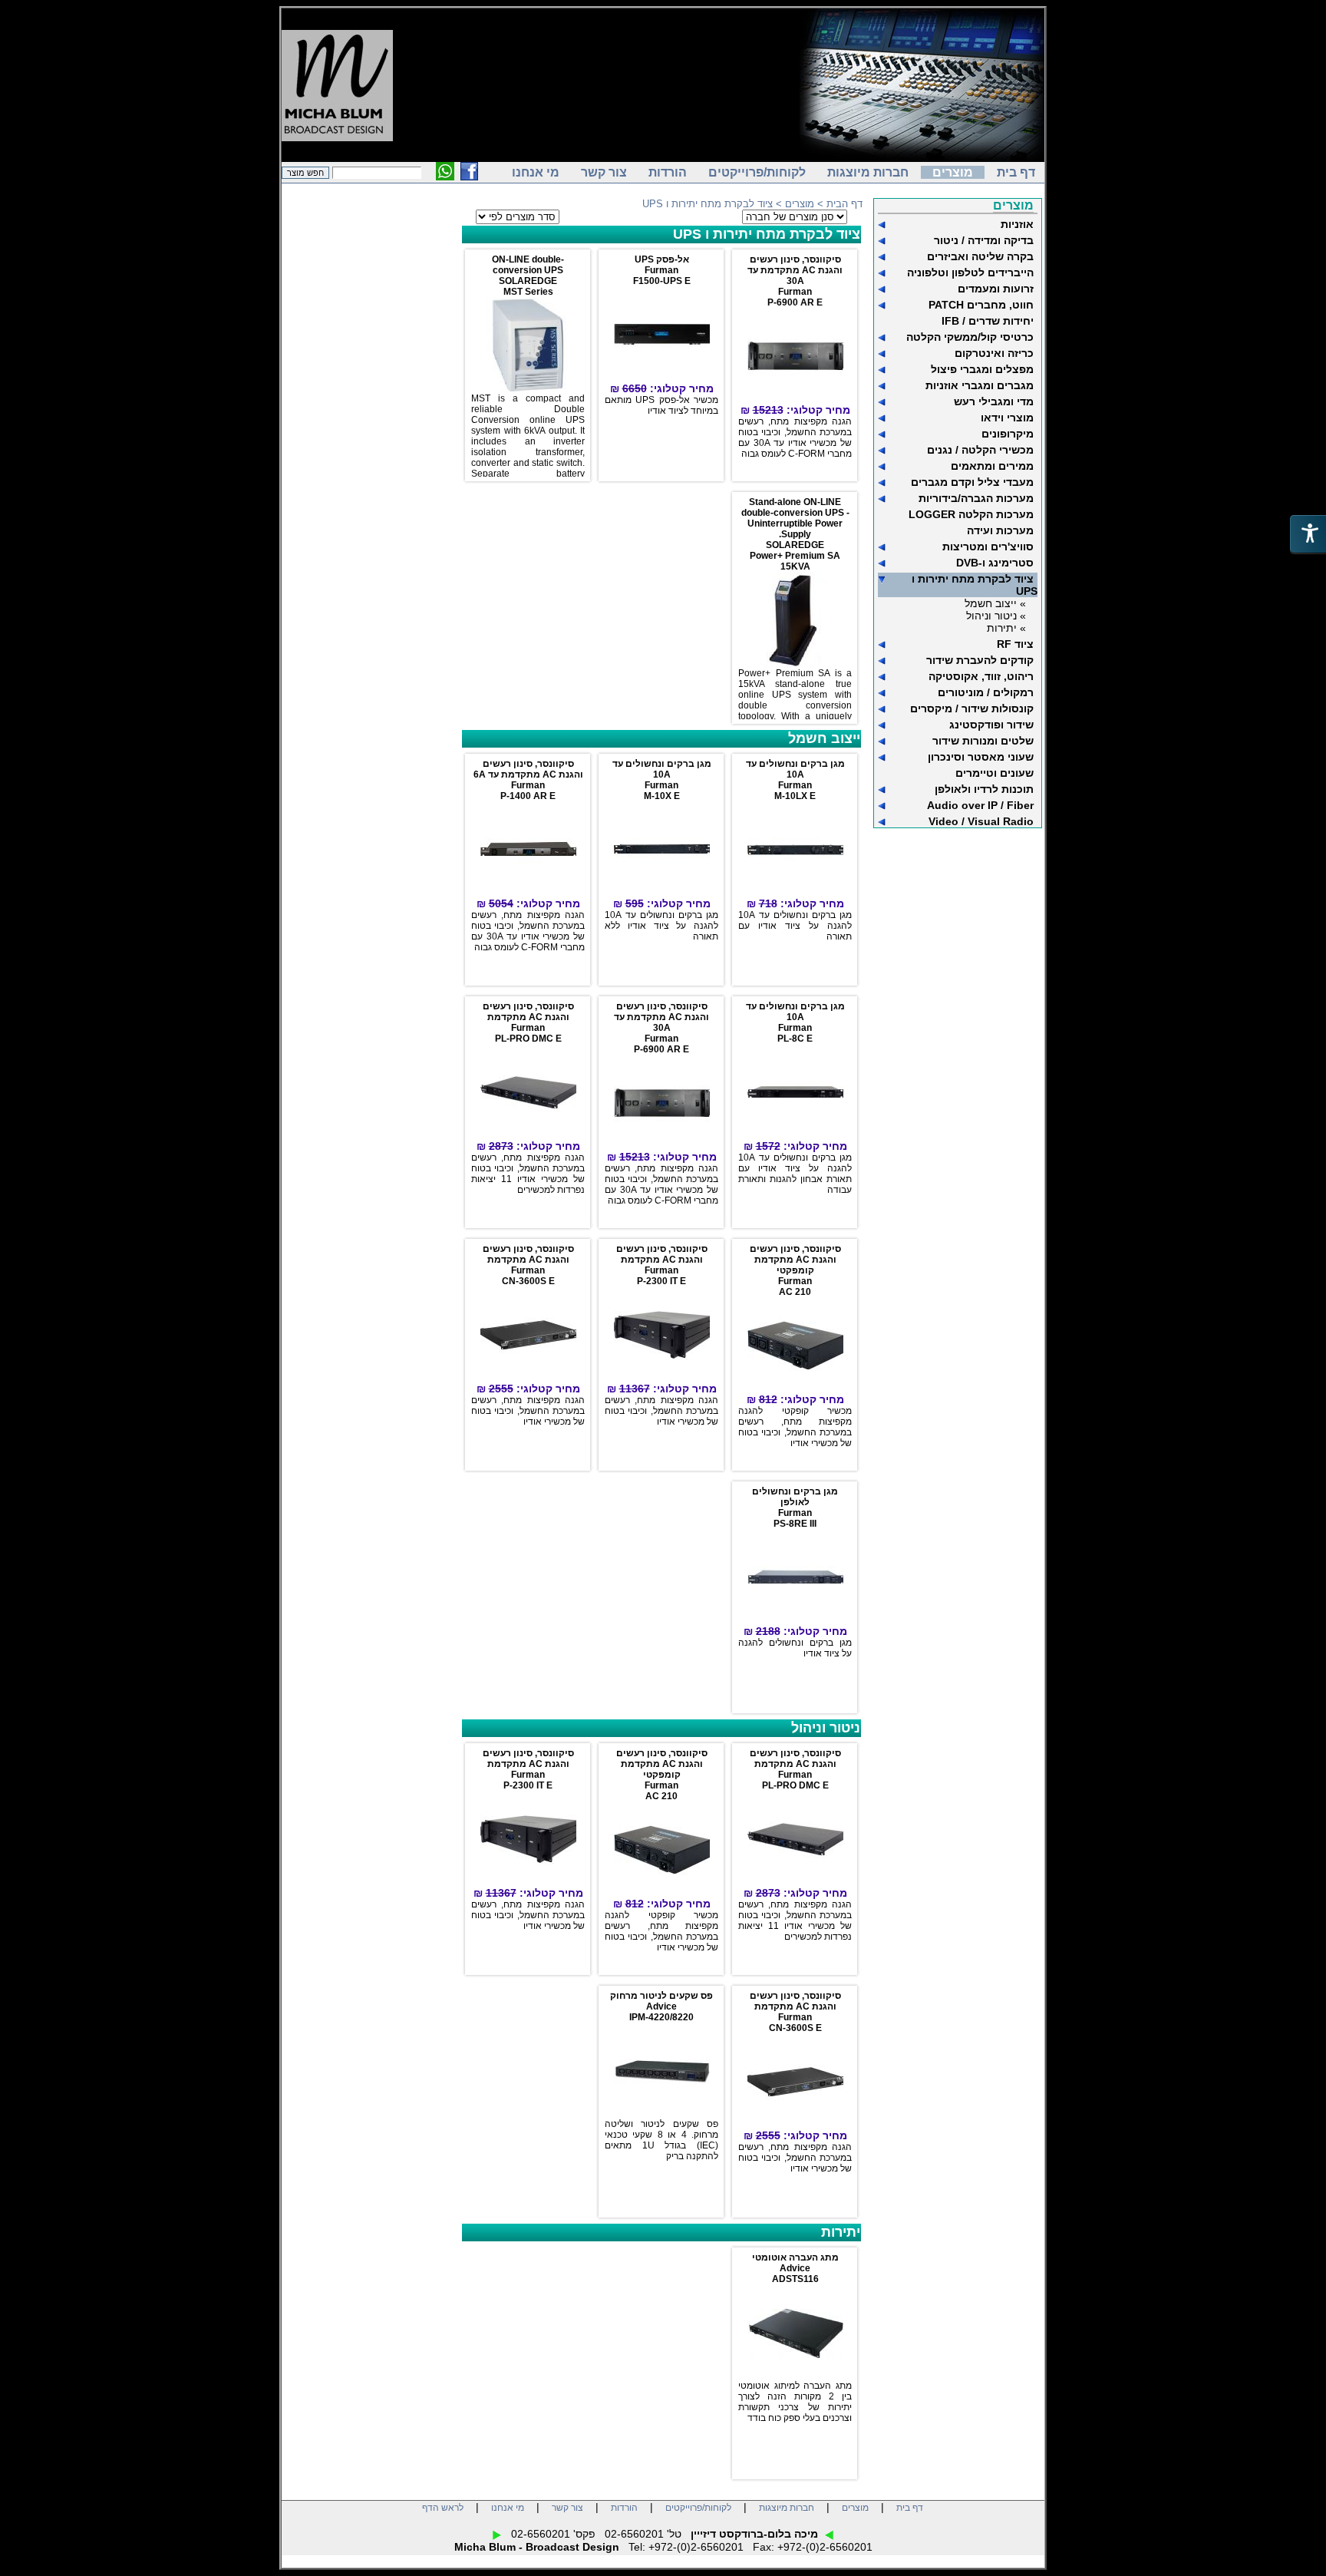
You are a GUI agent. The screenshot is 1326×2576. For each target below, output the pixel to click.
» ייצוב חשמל (995, 603)
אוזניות (1017, 224)
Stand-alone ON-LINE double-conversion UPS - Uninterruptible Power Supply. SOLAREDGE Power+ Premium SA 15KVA (795, 534)
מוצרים (953, 172)
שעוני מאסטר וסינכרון (981, 757)
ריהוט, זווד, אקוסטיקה (981, 676)
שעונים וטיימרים (995, 773)
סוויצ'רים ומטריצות (988, 547)
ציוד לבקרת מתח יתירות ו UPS (767, 234)
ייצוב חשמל (824, 738)
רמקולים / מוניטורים (986, 692)
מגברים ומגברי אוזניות (980, 385)
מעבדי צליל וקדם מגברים (972, 482)
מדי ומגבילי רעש (994, 401)
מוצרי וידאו (1007, 418)
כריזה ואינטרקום (994, 353)
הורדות (668, 172)
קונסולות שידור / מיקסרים (972, 708)
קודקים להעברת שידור (980, 660)
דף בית (1016, 172)
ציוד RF (1015, 644)
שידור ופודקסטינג (991, 725)
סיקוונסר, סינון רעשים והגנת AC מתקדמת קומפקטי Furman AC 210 (795, 1270)
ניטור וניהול (826, 1728)
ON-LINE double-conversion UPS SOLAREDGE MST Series (528, 276)
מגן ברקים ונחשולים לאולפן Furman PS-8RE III (795, 1508)
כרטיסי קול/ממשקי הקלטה (970, 337)
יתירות (841, 2232)
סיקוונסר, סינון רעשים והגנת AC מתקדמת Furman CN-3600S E (528, 1265)
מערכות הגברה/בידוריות (976, 498)
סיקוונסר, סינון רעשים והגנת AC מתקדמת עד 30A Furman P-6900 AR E (795, 281)
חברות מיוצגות (868, 172)
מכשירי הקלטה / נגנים (980, 450)
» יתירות (1006, 628)
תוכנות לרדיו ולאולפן (984, 789)
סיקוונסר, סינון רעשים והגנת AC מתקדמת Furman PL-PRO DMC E (528, 1022)
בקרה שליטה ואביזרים (980, 256)
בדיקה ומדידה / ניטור (984, 240)
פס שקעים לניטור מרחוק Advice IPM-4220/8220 (661, 2006)
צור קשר (604, 172)
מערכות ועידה (1000, 530)
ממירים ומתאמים (992, 466)
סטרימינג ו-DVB (995, 563)
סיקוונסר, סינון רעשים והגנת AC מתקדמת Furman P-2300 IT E (662, 1265)
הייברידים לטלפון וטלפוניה (970, 272)
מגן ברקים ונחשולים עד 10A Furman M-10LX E (795, 780)
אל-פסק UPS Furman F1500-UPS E (662, 270)
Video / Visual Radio (981, 821)
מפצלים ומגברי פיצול (982, 369)
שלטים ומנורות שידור (983, 741)
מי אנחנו (536, 172)
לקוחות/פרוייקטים (757, 172)
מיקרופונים (1008, 434)
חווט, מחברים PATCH (981, 305)
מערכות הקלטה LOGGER (971, 514)
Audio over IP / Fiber (980, 805)
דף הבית (844, 204)
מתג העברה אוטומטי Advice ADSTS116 (795, 2268)
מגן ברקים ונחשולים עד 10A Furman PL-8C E (795, 1022)
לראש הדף (443, 2508)
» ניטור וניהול (996, 616)
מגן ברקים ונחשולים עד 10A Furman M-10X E (662, 780)
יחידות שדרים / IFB (988, 321)
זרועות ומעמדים (996, 289)
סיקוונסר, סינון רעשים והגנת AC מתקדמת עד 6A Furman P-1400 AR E (528, 780)
